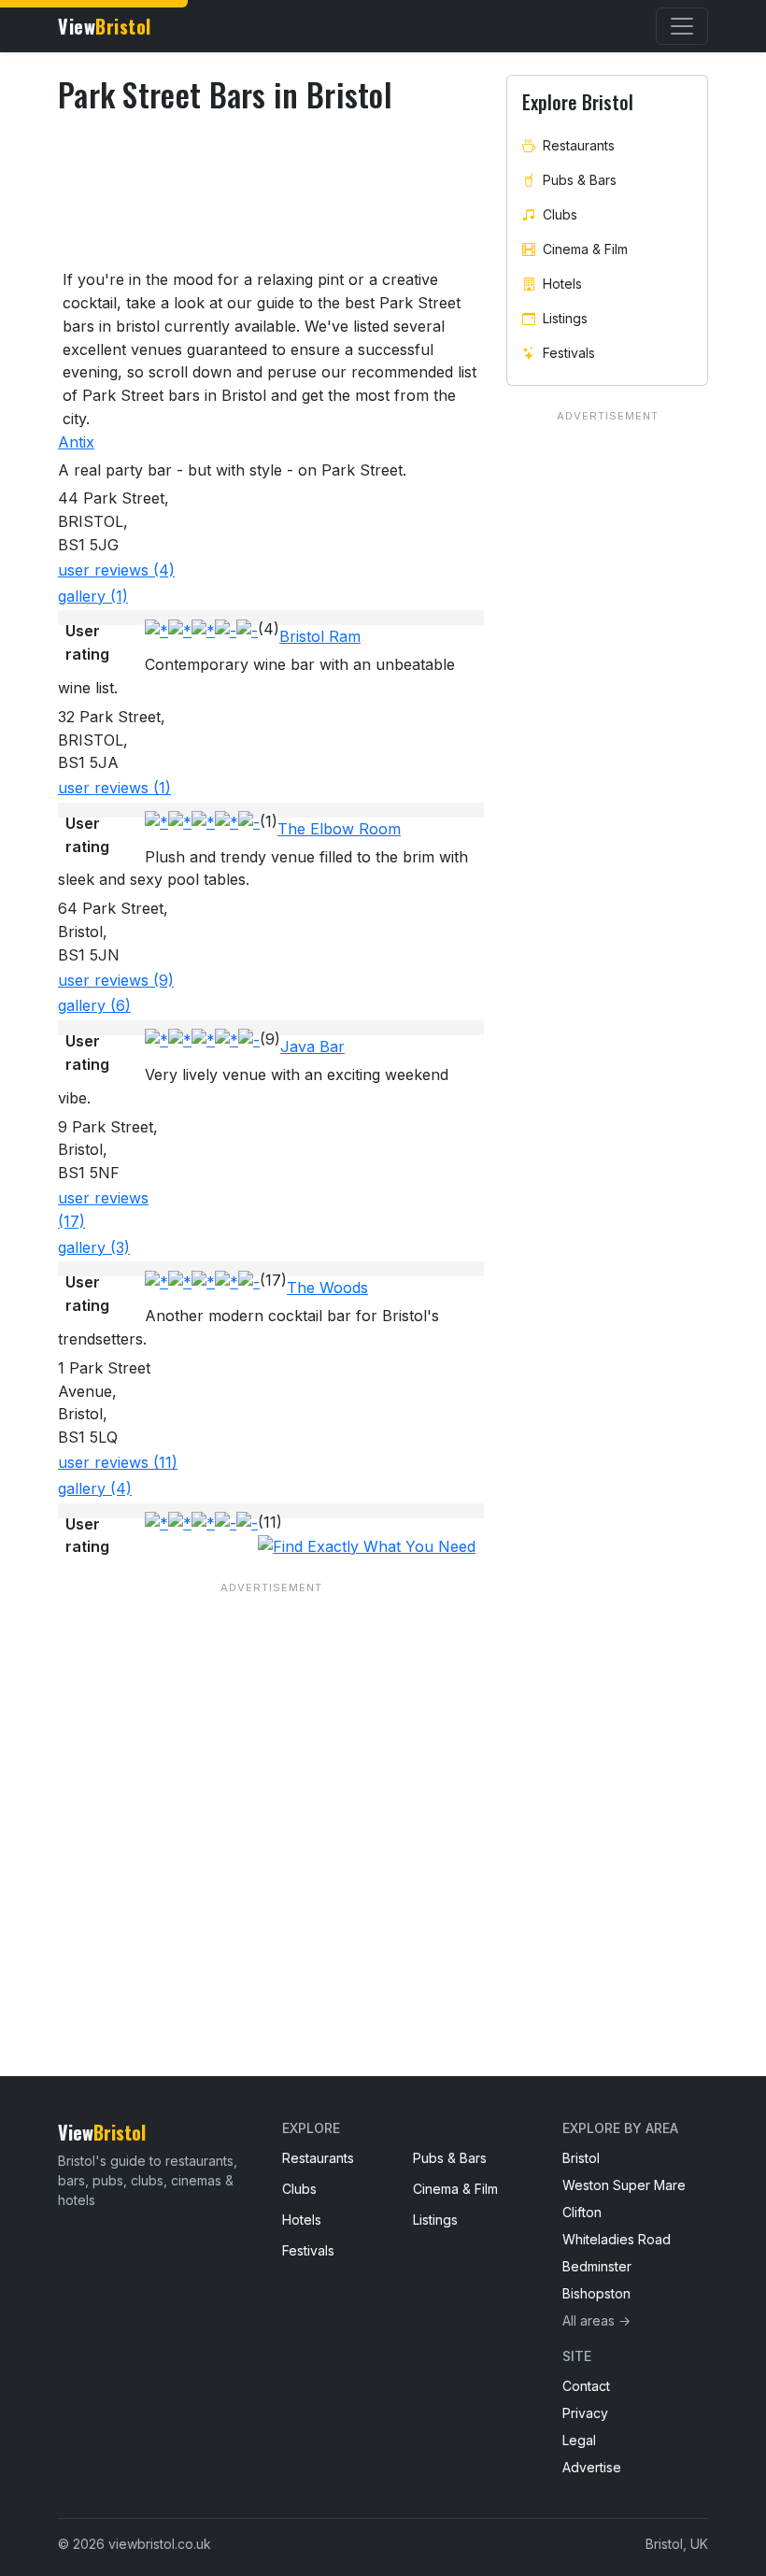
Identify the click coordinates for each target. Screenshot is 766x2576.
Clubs (560, 214)
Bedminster (597, 2266)
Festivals (569, 353)
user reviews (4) (116, 570)
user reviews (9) (116, 980)
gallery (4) (95, 1488)
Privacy (585, 2413)
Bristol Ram (320, 636)
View (105, 26)
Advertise (592, 2467)
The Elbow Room (339, 829)
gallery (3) (94, 1247)
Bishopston (596, 2293)
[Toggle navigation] (682, 26)
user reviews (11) (118, 1462)
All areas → (596, 2320)
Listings (565, 318)
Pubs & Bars (580, 180)
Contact (586, 2386)
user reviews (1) (114, 788)
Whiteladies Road (617, 2239)
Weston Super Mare (624, 2185)
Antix (76, 442)
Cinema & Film (585, 249)
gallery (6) (94, 1005)
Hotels (562, 284)
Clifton (582, 2212)
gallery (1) (93, 596)
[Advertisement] (271, 1791)
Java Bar (312, 1046)
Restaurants (579, 145)
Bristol (581, 2158)
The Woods (327, 1288)
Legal (579, 2440)
